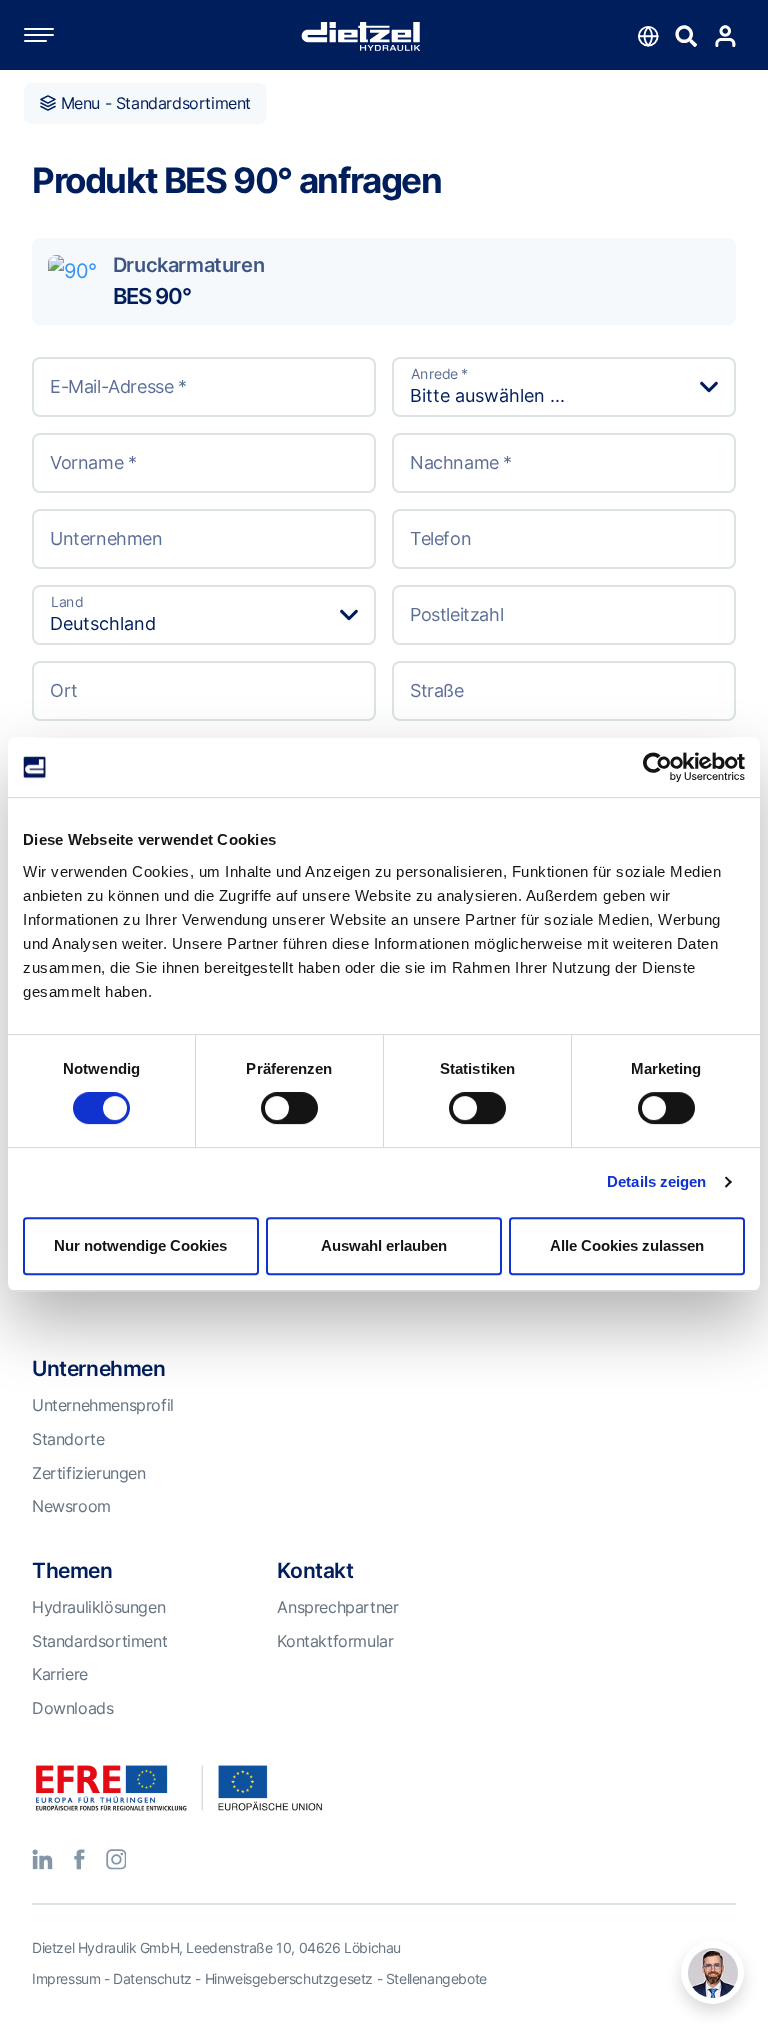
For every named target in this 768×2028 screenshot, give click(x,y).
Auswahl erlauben (384, 1245)
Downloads (72, 1708)
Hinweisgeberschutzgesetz (289, 1978)
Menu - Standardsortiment (153, 103)
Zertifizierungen (89, 1473)
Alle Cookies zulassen (627, 1245)
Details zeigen (656, 1181)
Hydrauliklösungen (98, 1607)
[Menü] (59, 35)
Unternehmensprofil (103, 1405)
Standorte (68, 1439)
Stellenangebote (436, 1978)
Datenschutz (152, 1978)
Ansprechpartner (337, 1607)
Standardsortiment (99, 1641)
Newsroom (71, 1506)
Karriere (60, 1674)
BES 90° (152, 295)
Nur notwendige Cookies (140, 1245)
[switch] (289, 1108)
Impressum (66, 1978)
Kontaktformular (335, 1641)
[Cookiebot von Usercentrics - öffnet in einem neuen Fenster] (657, 767)
